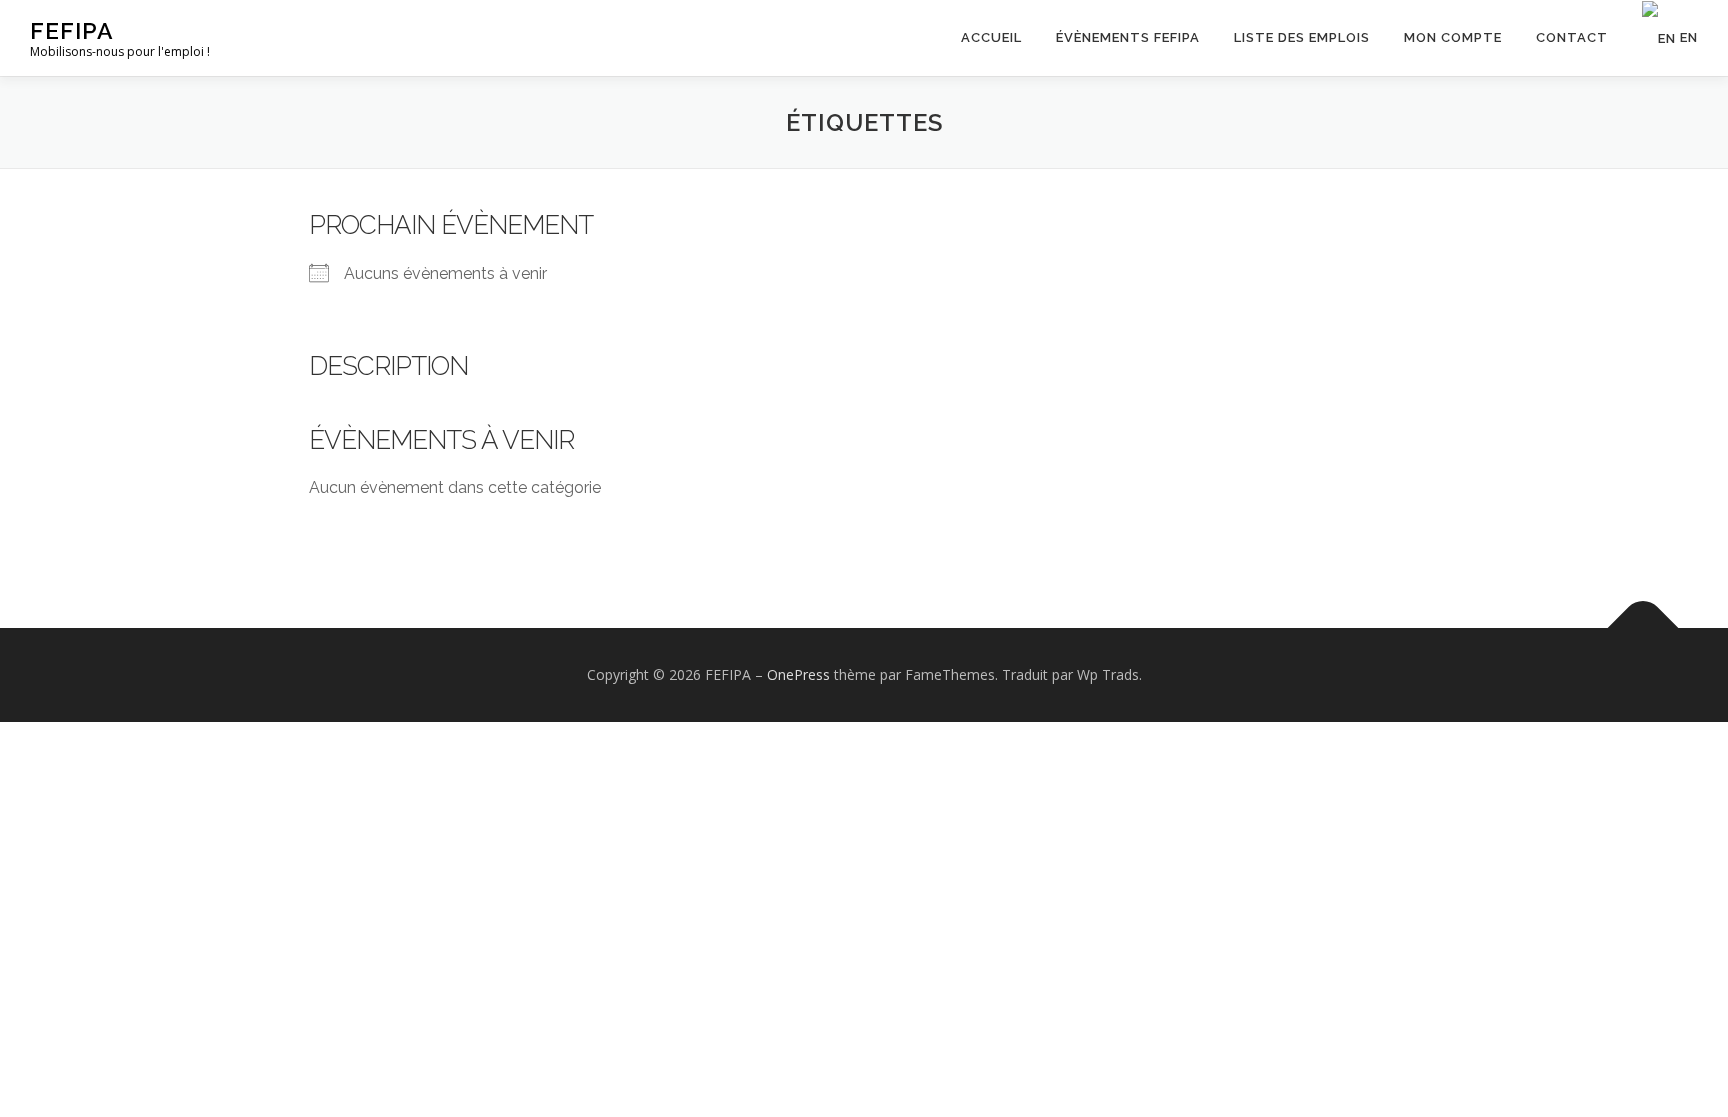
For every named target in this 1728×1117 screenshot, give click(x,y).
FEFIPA (72, 30)
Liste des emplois (1302, 37)
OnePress (798, 674)
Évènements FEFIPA (1128, 37)
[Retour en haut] (1643, 627)
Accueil (991, 37)
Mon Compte (1453, 37)
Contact (1572, 37)
